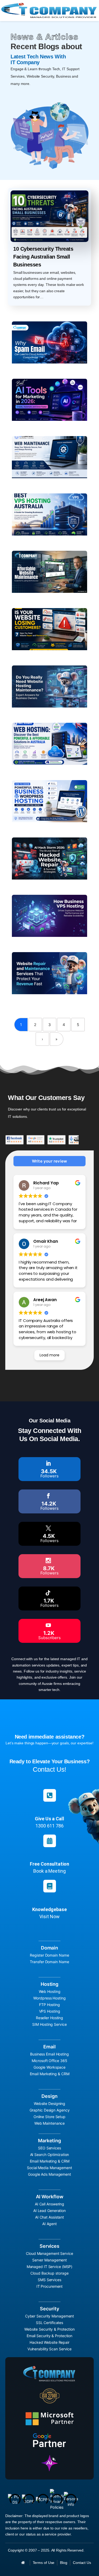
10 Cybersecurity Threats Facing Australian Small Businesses (43, 257)
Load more (49, 1355)
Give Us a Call (49, 1819)
